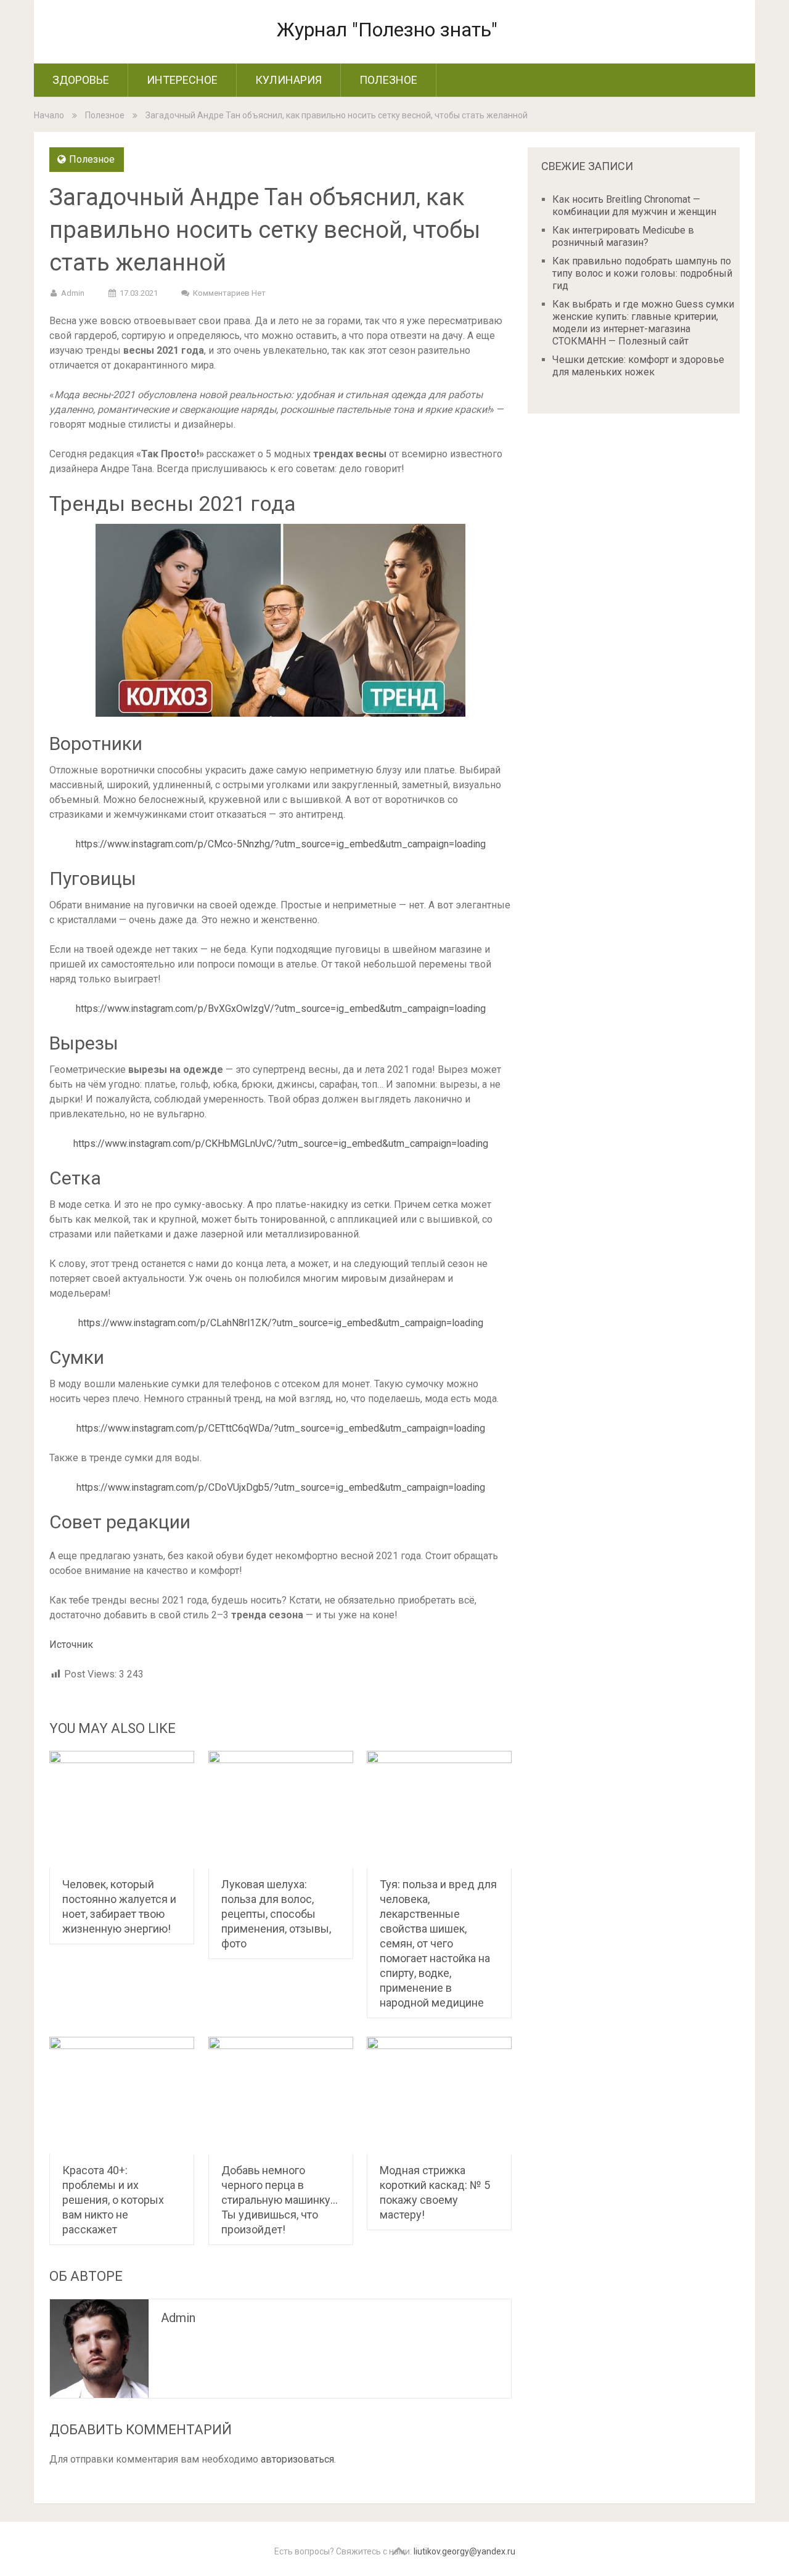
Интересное (182, 80)
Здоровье (81, 80)
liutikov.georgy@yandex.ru (464, 2551)
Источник (71, 1645)
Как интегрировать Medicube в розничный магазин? (623, 236)
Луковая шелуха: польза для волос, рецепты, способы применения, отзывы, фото (276, 1914)
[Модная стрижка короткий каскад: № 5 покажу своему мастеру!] (439, 2095)
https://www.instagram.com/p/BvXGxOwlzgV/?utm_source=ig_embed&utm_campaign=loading (281, 1009)
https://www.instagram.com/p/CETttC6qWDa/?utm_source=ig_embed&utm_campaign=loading (281, 1428)
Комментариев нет (229, 293)
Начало (49, 115)
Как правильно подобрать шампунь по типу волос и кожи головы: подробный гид (642, 273)
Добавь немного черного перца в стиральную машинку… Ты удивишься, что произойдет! (280, 2200)
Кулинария (288, 80)
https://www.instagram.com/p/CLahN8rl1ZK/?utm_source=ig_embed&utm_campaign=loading (281, 1323)
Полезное (388, 80)
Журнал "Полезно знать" (387, 30)
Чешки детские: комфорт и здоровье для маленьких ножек (638, 366)
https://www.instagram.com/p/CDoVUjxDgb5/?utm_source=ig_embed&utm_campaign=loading (281, 1487)
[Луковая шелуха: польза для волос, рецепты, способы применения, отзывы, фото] (281, 1809)
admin (73, 293)
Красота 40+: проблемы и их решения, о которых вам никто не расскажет (113, 2200)
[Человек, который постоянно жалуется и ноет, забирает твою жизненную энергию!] (122, 1809)
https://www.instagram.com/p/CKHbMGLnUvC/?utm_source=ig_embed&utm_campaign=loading (281, 1143)
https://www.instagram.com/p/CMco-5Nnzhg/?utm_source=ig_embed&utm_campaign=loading (281, 844)
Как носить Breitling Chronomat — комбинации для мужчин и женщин (634, 206)
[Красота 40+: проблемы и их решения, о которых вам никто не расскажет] (122, 2095)
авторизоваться (297, 2459)
